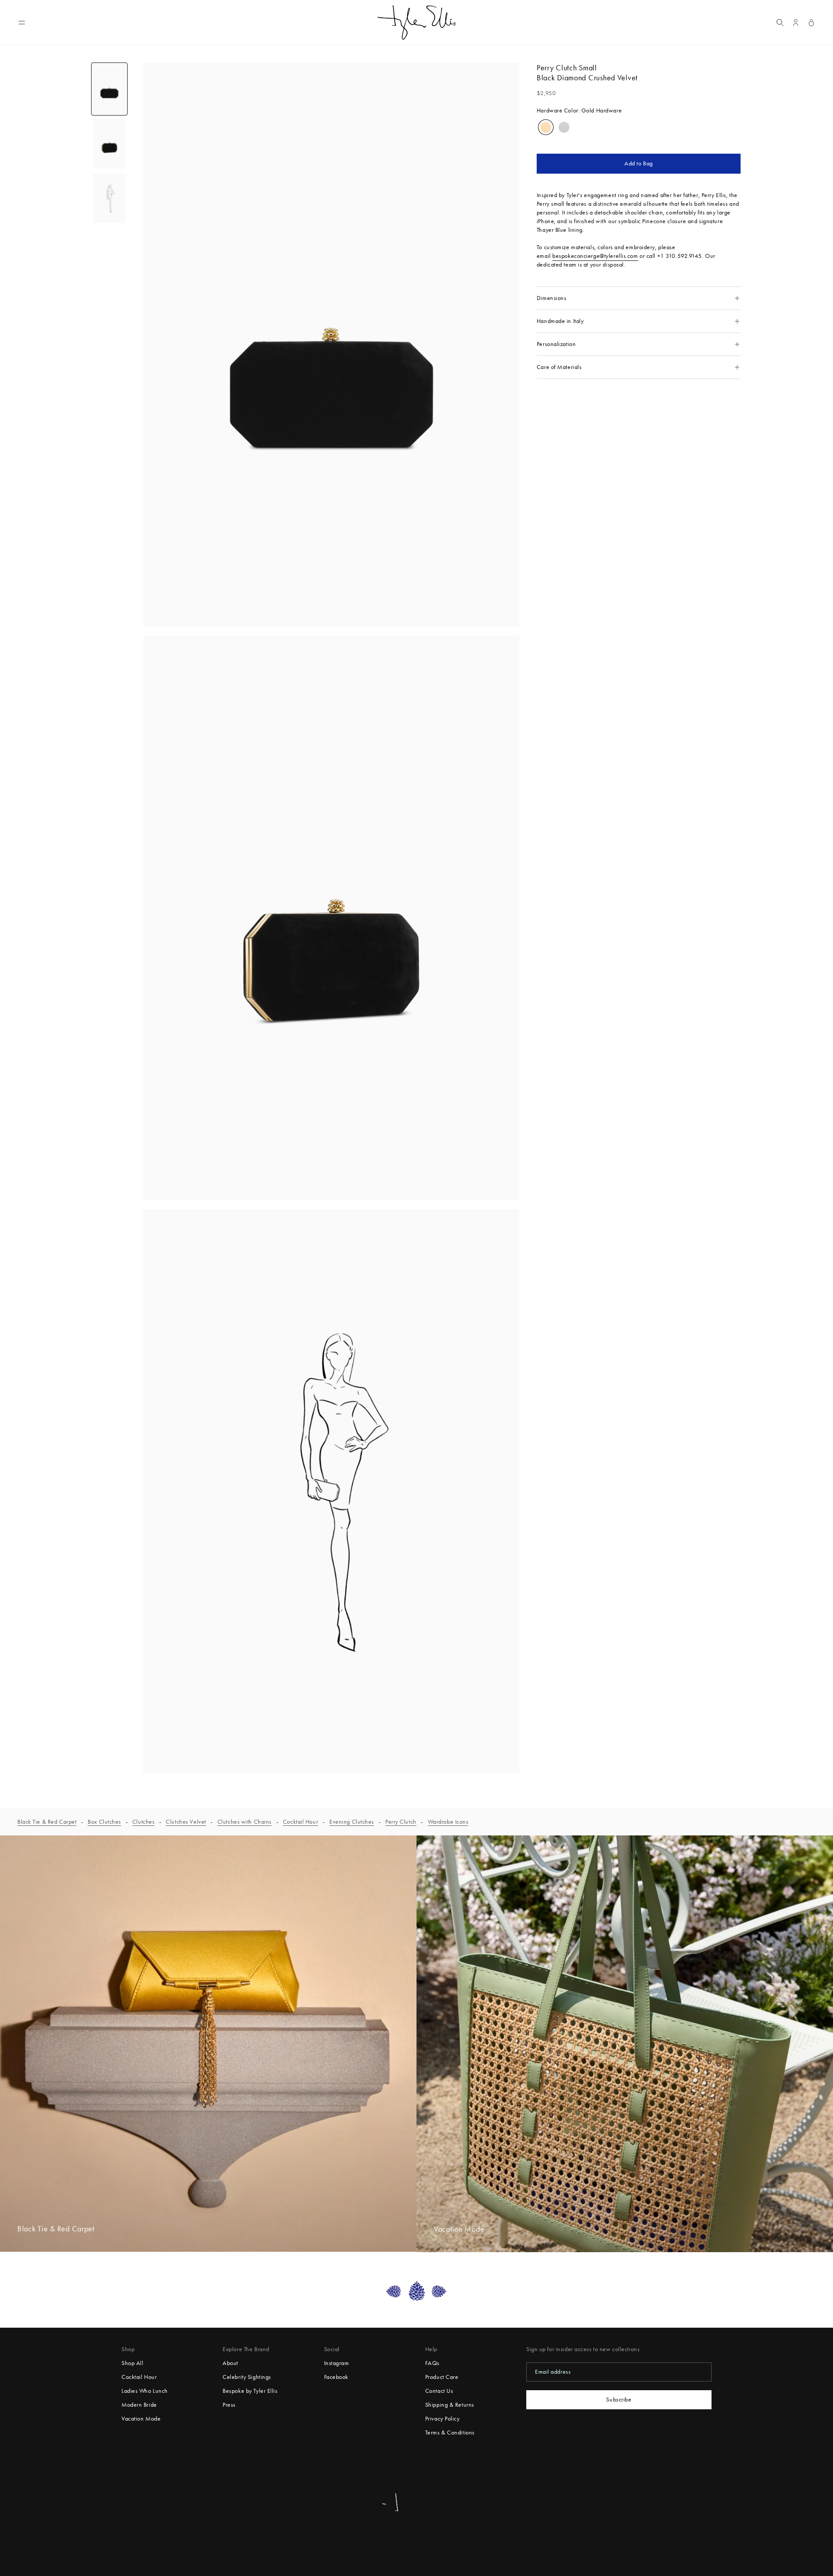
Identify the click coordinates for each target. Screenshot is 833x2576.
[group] (546, 127)
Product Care (442, 2377)
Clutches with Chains (244, 1822)
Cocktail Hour (300, 1822)
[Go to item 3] (109, 198)
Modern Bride (139, 2405)
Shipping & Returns (450, 2405)
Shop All (132, 2363)
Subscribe (619, 2400)
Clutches (143, 1822)
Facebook (336, 2377)
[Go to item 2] (109, 144)
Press (229, 2405)
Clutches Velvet (186, 1822)
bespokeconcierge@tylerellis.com (595, 256)
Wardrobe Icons (448, 1822)
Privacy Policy (443, 2419)
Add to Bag (639, 163)
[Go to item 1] (109, 89)
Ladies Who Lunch (145, 2391)
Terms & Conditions (450, 2433)
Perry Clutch (401, 1822)
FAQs (432, 2363)
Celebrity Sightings (247, 2377)
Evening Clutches (352, 1822)
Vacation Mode (141, 2419)
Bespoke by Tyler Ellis (250, 2391)
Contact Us (439, 2391)
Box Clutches (104, 1822)
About (230, 2363)
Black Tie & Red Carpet (47, 1822)
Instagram (337, 2363)
